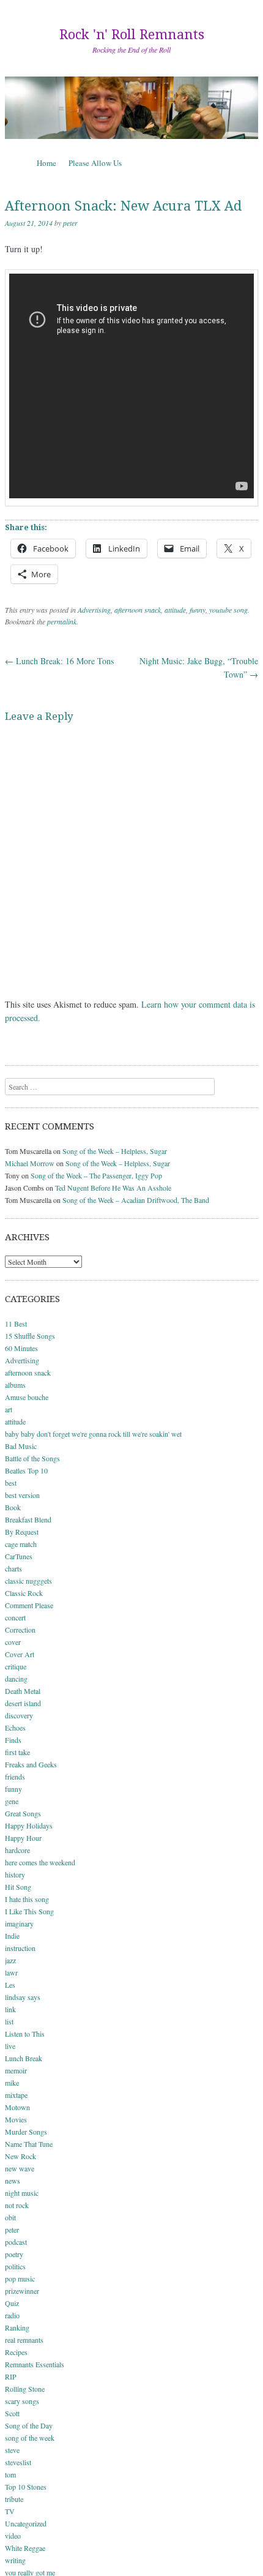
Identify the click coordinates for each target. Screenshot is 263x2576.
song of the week (30, 2438)
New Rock (20, 2156)
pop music (20, 2278)
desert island (23, 1703)
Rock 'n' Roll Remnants (132, 35)
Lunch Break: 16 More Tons (59, 661)
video (13, 2536)
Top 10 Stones (26, 2487)
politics (15, 2266)
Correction (20, 1630)
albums (15, 1385)
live (10, 2046)
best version (22, 1495)
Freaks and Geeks (31, 1764)
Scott (12, 2413)
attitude (175, 610)
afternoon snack (138, 610)
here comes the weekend (40, 1862)
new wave (20, 2168)
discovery (19, 1715)
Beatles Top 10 (26, 1470)
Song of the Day (29, 2425)
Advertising (94, 610)
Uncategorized (26, 2523)
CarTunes (19, 1556)
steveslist (18, 2462)
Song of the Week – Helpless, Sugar (115, 1151)
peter (70, 223)
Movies (16, 2119)
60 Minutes (21, 1348)
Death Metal (23, 1691)
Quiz (12, 2303)
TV (10, 2511)
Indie (12, 1936)
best (11, 1483)
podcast (16, 2242)
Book (13, 1507)
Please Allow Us (95, 163)
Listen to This (25, 2034)
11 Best (16, 1324)
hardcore (17, 1850)
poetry (14, 2254)
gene (12, 1801)
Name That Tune (29, 2144)
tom (10, 2474)
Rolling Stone (25, 2389)
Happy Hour (23, 1838)
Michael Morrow (30, 1163)
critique (16, 1666)
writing (15, 2560)
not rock (17, 2205)
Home (46, 163)
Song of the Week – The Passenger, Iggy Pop (96, 1175)
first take (17, 1752)
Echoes (15, 1728)
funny (198, 610)
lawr (11, 1972)
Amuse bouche (27, 1397)
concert (15, 1617)
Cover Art (20, 1654)
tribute (14, 2499)
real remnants (24, 2340)
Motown (17, 2107)
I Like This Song (29, 1911)
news (13, 2181)
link (10, 2009)
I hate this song (27, 1899)
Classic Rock (24, 1593)
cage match (21, 1544)
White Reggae (25, 2548)
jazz (10, 1960)
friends (15, 1777)
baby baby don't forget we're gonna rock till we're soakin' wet (93, 1434)
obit (10, 2217)
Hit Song (18, 1887)
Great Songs (23, 1813)
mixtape (16, 2095)
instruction (20, 1948)
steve (12, 2450)
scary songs (22, 2401)
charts (13, 1568)
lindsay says (23, 1997)
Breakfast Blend (28, 1519)
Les (10, 1985)
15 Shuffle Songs (30, 1336)
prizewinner (22, 2291)
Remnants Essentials (35, 2364)
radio (12, 2315)
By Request (22, 1532)
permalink (62, 621)
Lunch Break (24, 2058)
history (15, 1874)
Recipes (16, 2352)
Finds (13, 1740)
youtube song (228, 610)
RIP (11, 2376)
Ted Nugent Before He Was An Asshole (113, 1188)
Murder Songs (26, 2132)
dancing (16, 1679)
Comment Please (29, 1605)
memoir (16, 2070)
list (9, 2021)
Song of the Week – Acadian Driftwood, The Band (136, 1200)
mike (12, 2083)
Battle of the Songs (32, 1458)
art (9, 1409)
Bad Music (21, 1446)
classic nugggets (28, 1581)
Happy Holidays (29, 1825)
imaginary (19, 1923)
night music (22, 2193)
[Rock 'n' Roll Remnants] (131, 108)
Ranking (17, 2327)
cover (13, 1642)
